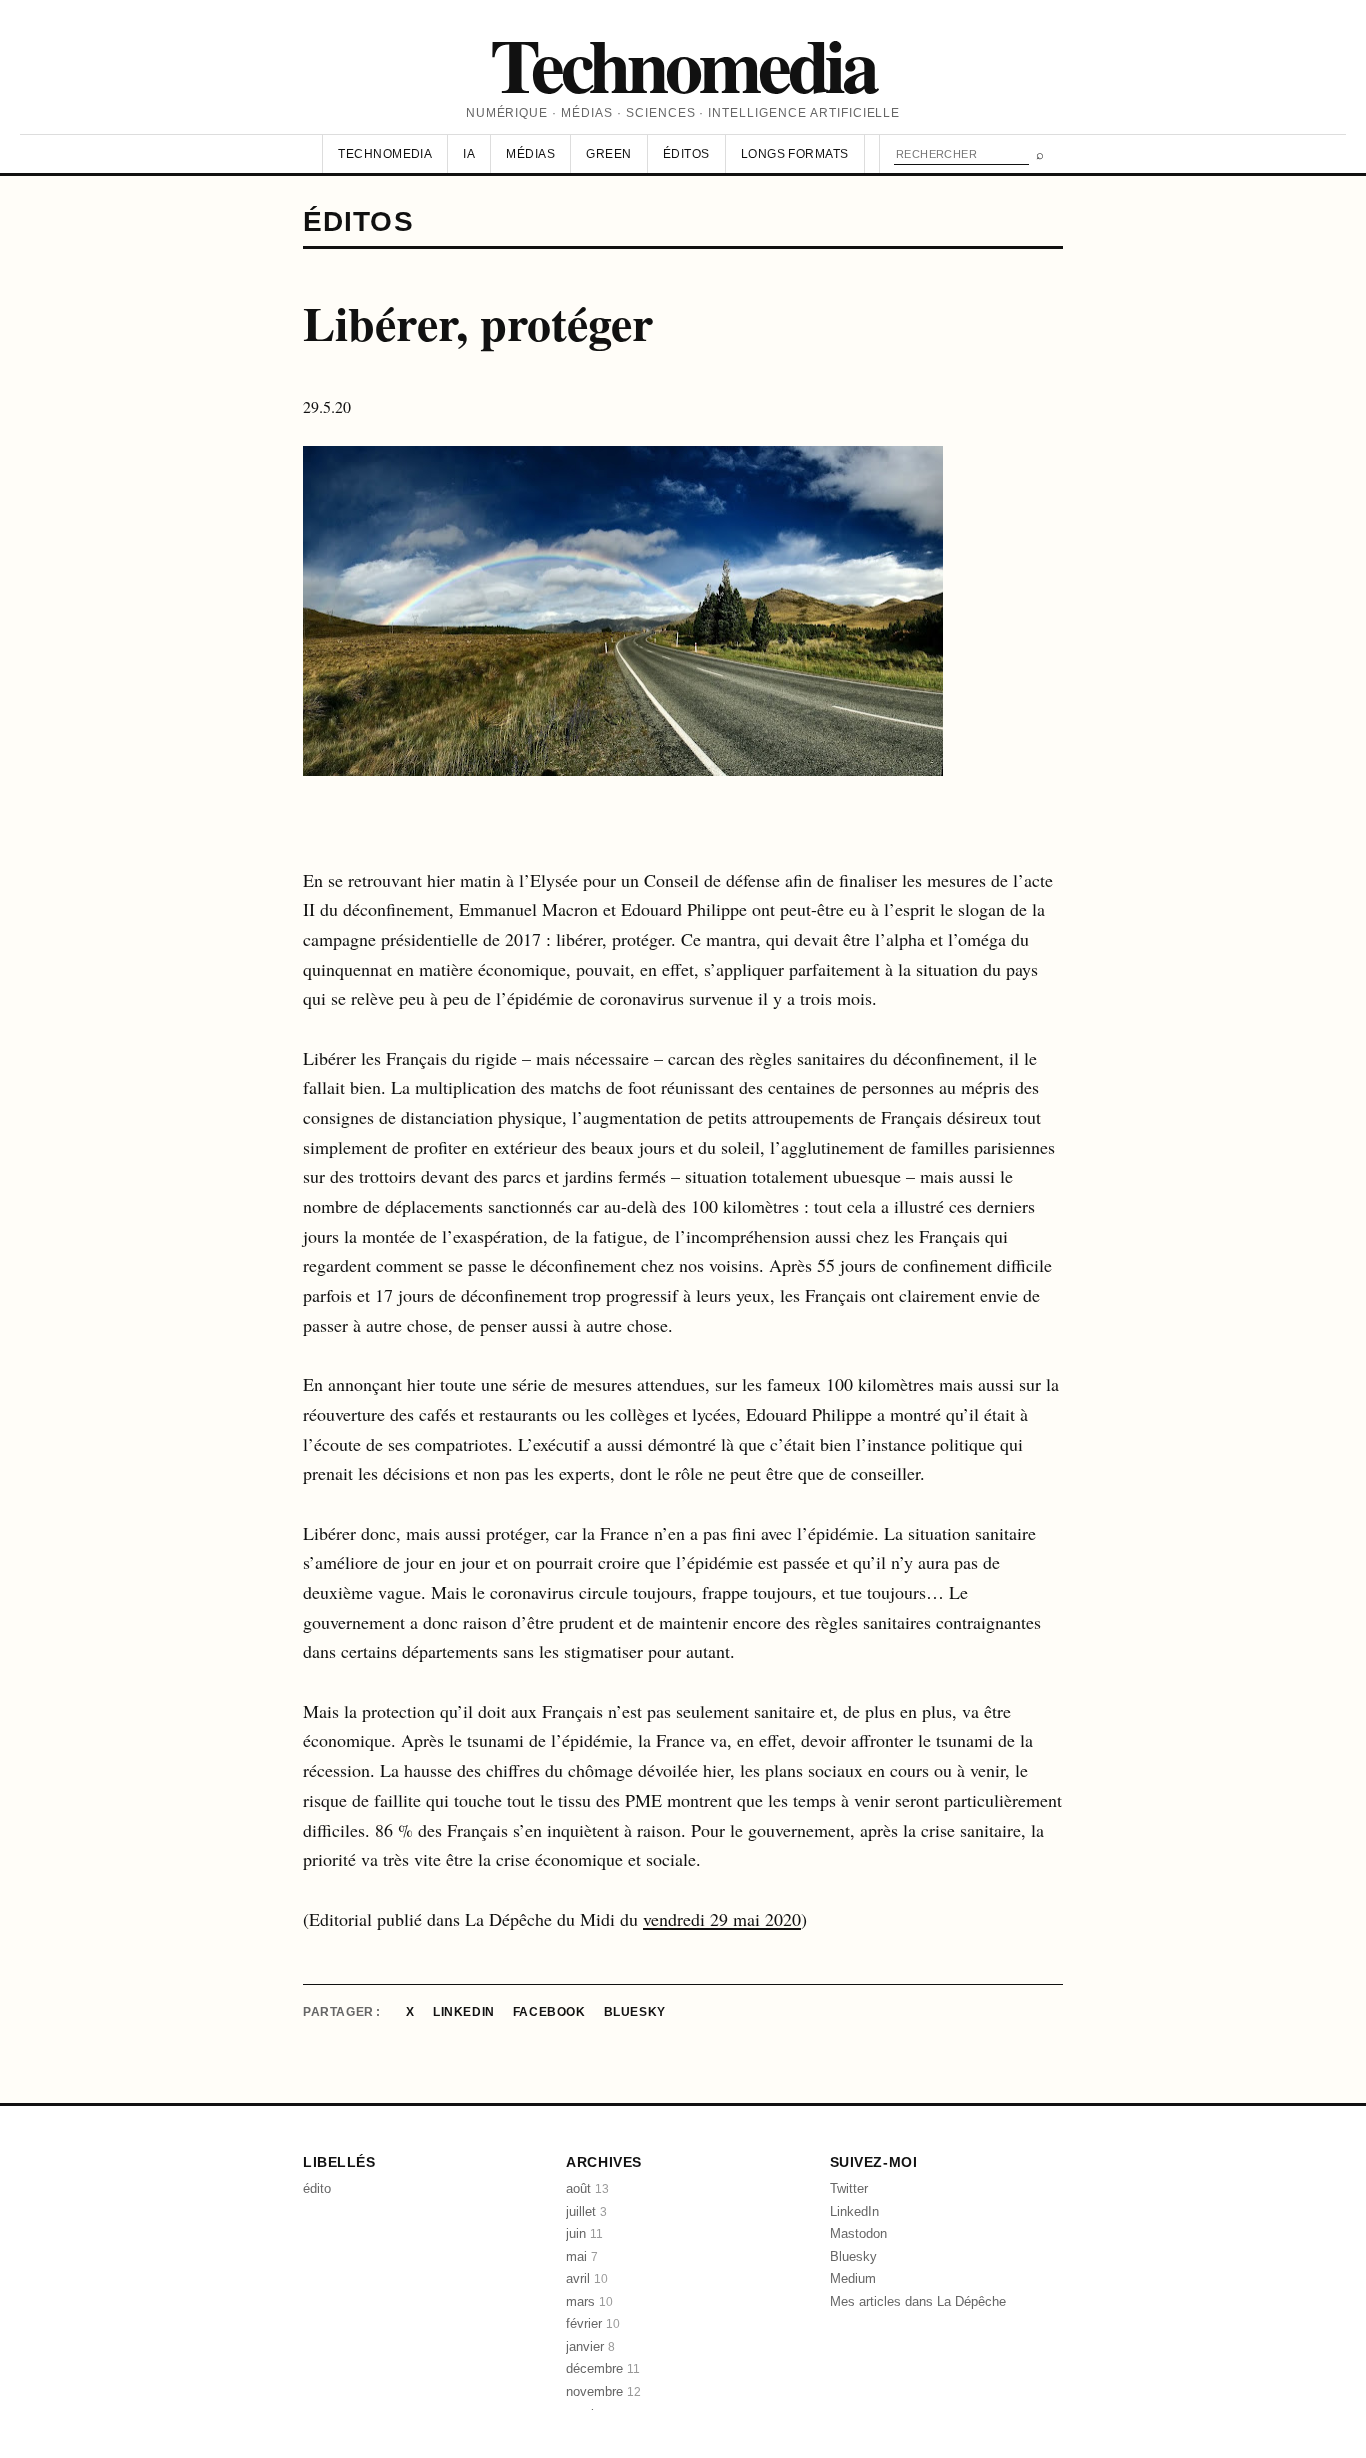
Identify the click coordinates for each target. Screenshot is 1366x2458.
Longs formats (795, 154)
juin (584, 2233)
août (587, 2188)
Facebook (549, 2012)
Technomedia (683, 63)
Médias (530, 154)
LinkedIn (464, 2012)
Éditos (686, 154)
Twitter (849, 2188)
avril (587, 2278)
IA (469, 154)
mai (582, 2256)
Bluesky (635, 2012)
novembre (603, 2391)
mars (589, 2301)
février (593, 2323)
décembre (603, 2368)
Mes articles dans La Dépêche (918, 2301)
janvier (590, 2346)
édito (317, 2188)
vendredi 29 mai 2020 (722, 1919)
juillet (586, 2211)
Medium (853, 2278)
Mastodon (858, 2233)
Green (608, 154)
